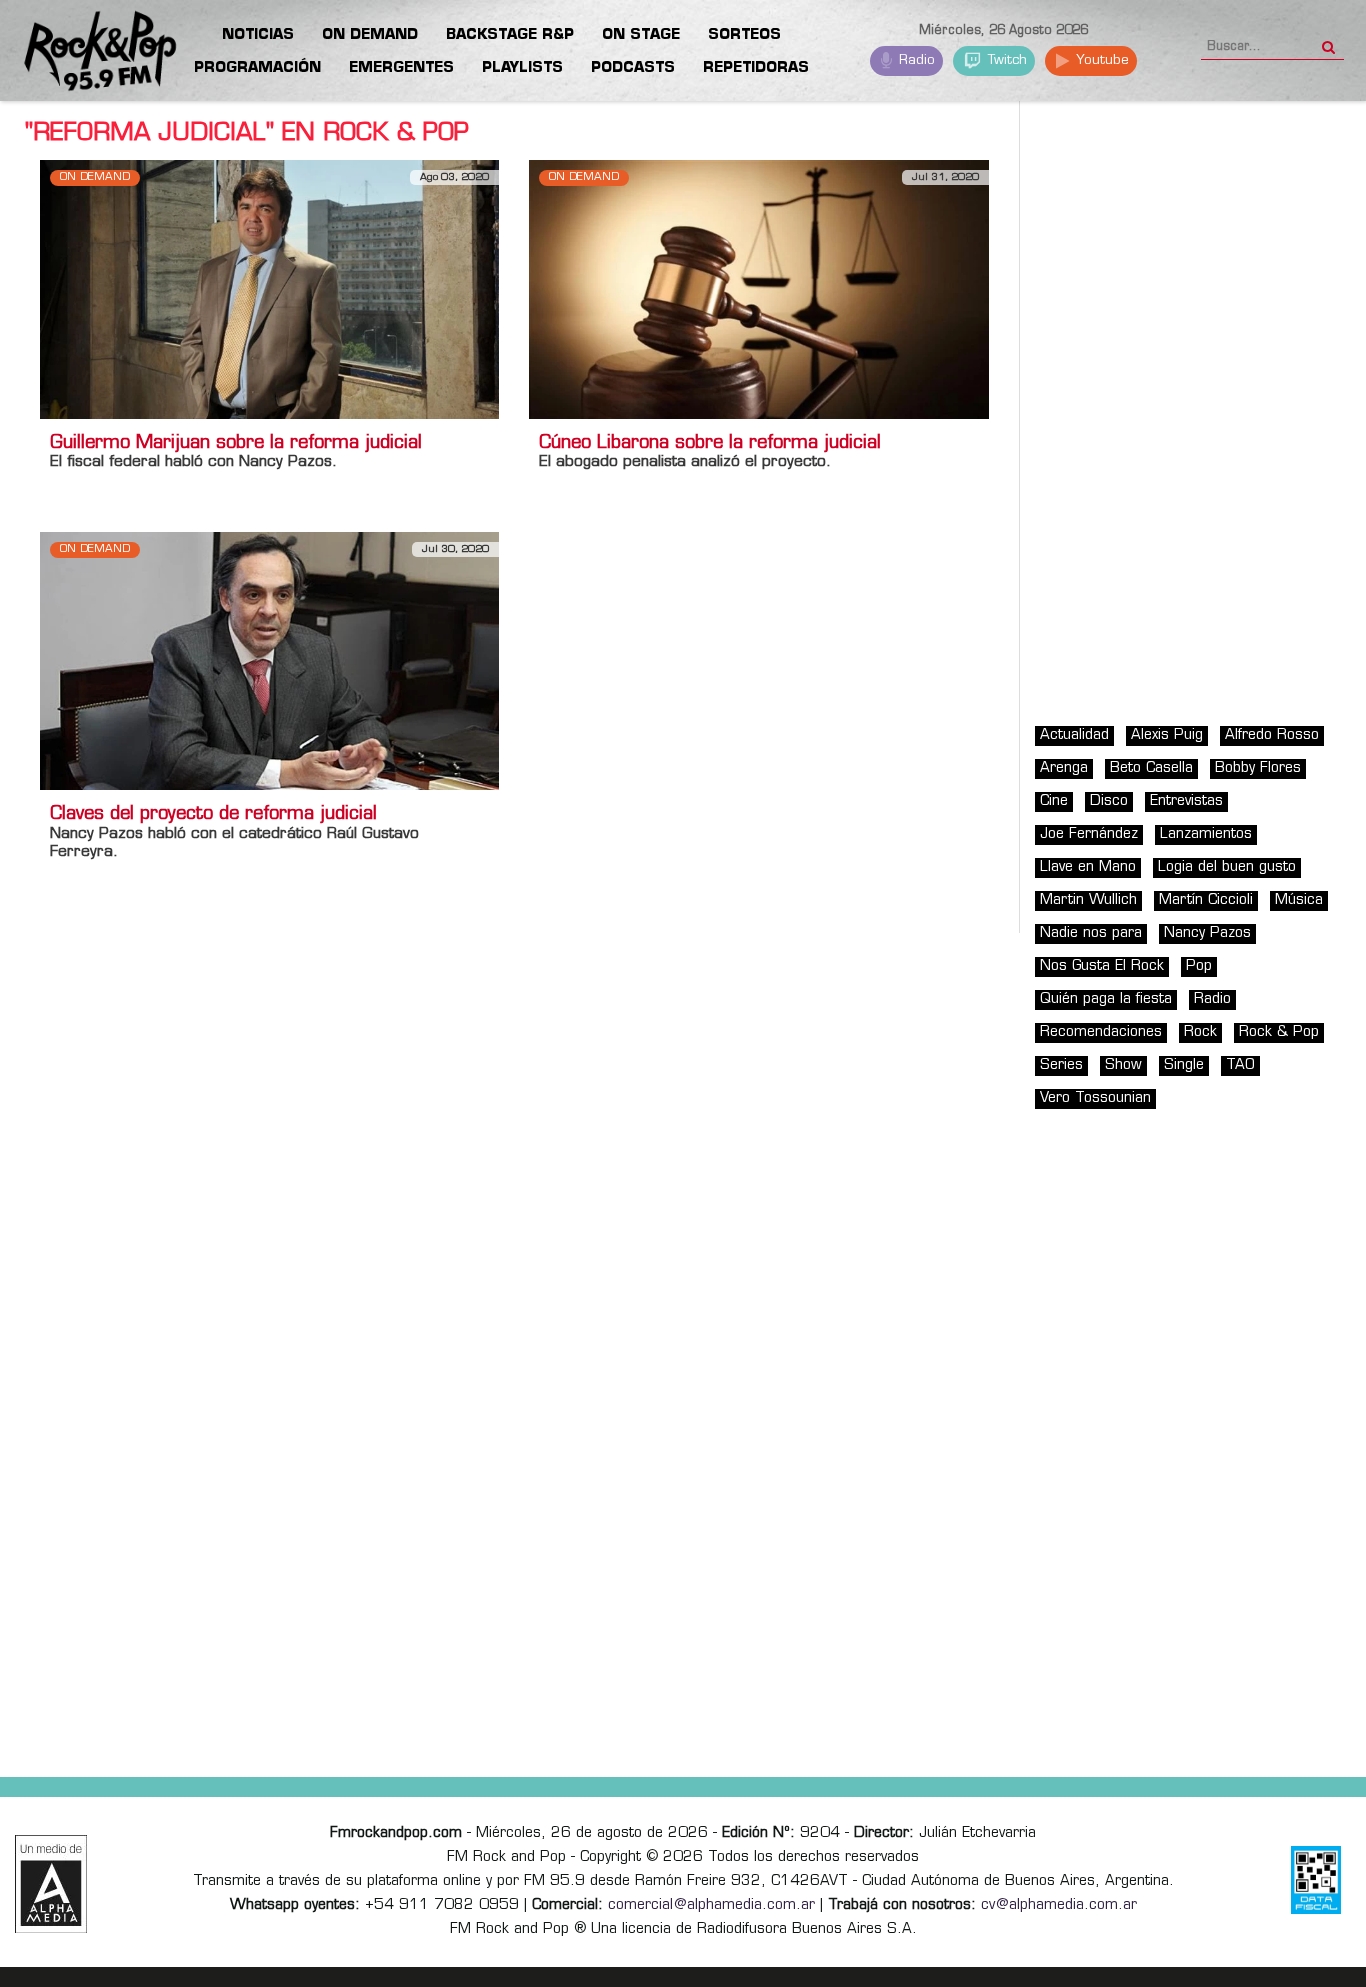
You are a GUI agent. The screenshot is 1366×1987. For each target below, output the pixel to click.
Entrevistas (1186, 801)
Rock (1200, 1032)
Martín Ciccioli (1206, 900)
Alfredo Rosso (1272, 735)
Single (1184, 1065)
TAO (1240, 1065)
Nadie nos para (1091, 933)
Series (1061, 1065)
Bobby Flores (1258, 768)
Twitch (1005, 60)
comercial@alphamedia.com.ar (711, 1905)
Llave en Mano (1088, 867)
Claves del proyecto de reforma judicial (213, 815)
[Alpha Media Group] (51, 1884)
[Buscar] (1328, 41)
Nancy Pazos (1207, 933)
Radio (915, 60)
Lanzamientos (1206, 834)
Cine (1054, 801)
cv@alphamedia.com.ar (1059, 1905)
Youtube (1100, 60)
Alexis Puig (1167, 735)
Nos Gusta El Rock (1102, 966)
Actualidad (1074, 735)
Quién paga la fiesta (1106, 999)
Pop (1199, 966)
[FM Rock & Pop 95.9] (80, 54)
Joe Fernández (1089, 834)
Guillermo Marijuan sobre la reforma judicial (236, 444)
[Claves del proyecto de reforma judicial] (269, 660)
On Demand (95, 177)
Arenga (1064, 768)
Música (1299, 900)
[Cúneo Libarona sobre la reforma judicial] (758, 289)
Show (1123, 1065)
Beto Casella (1151, 768)
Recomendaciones (1101, 1032)
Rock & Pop (1279, 1032)
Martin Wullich (1088, 900)
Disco (1109, 801)
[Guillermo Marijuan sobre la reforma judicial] (269, 289)
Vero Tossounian (1095, 1098)
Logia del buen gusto (1227, 867)
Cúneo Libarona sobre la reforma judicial (710, 444)
